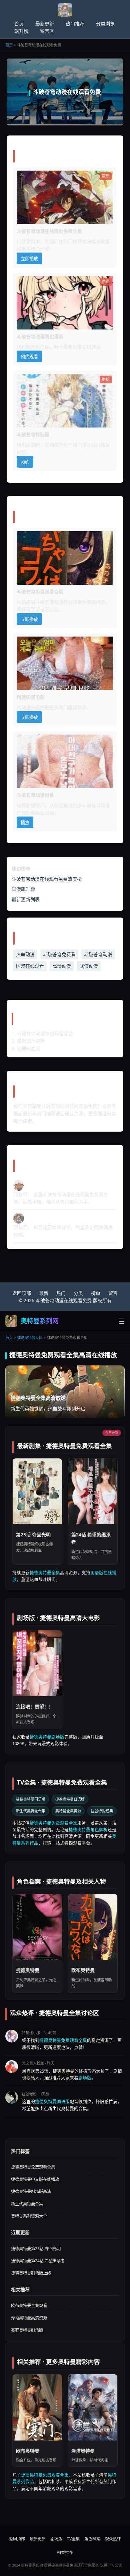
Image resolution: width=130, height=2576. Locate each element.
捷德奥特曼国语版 (31, 1799)
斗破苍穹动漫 (98, 954)
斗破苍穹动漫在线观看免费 (63, 602)
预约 (25, 462)
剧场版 (85, 2078)
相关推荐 (65, 2552)
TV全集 (73, 2539)
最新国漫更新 (31, 1041)
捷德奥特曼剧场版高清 (31, 2191)
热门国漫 (68, 707)
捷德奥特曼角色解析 (88, 1830)
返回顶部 (22, 1293)
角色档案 (92, 2539)
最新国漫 (73, 347)
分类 (59, 805)
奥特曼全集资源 (68, 1811)
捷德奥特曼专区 (30, 1338)
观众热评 (113, 2539)
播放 (25, 823)
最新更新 (45, 24)
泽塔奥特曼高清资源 (29, 2318)
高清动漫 (62, 966)
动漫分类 (31, 707)
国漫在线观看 (30, 966)
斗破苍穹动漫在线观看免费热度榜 (47, 879)
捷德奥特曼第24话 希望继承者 (38, 2261)
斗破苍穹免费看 (59, 954)
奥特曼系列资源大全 (29, 2216)
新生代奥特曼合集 (31, 1811)
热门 (61, 1293)
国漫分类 (107, 1113)
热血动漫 (25, 954)
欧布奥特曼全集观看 (29, 2306)
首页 (19, 24)
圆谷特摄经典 (102, 1811)
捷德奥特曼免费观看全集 (53, 1823)
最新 (44, 1293)
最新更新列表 (26, 899)
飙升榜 (21, 31)
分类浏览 (105, 24)
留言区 (47, 31)
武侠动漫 (89, 966)
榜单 (96, 1293)
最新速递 (61, 1227)
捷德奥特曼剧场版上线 (31, 2273)
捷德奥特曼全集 (45, 1573)
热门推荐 (75, 24)
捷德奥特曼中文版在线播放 (35, 2179)
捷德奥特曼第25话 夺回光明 (36, 2249)
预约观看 (29, 357)
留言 (113, 1293)
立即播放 (29, 259)
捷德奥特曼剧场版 (47, 1737)
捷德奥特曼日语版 (70, 1799)
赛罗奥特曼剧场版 (27, 2330)
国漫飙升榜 (23, 889)
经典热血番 (29, 1048)
